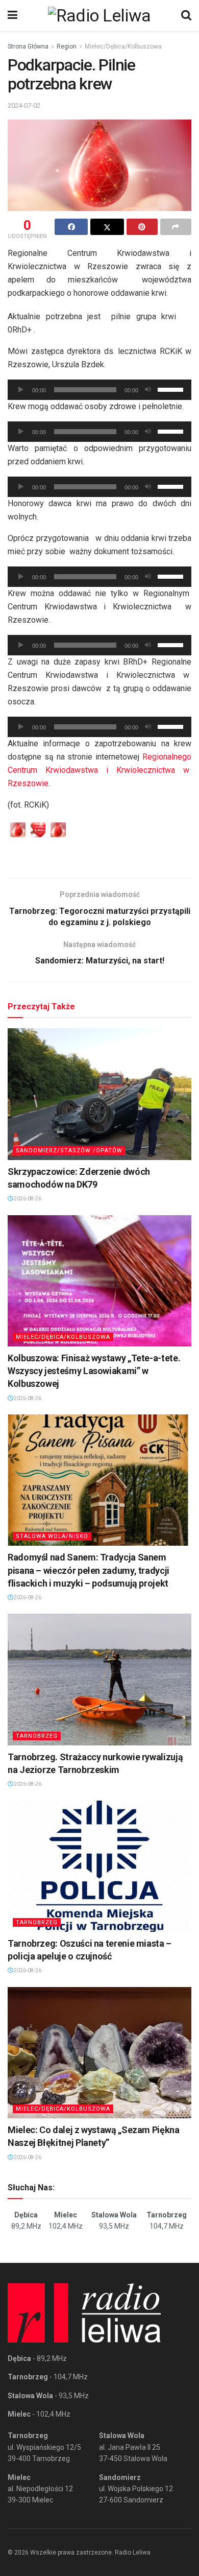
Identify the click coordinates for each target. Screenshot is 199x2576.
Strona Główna (28, 46)
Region (67, 46)
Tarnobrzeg (37, 1736)
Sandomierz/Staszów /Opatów (69, 1151)
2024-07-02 (24, 105)
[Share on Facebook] (71, 227)
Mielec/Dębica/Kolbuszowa (123, 46)
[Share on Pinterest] (142, 227)
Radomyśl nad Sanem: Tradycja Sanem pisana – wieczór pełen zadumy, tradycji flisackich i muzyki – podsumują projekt (89, 1570)
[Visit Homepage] (99, 15)
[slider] (172, 389)
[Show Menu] (13, 15)
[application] (99, 390)
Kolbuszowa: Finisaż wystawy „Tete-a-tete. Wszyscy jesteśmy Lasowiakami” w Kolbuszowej (94, 1371)
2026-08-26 (27, 1199)
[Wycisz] (148, 390)
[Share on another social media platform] (176, 227)
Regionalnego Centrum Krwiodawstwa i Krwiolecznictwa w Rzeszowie (99, 770)
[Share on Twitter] (107, 227)
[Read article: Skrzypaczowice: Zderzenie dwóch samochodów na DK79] (99, 1094)
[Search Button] (186, 15)
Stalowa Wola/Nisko (52, 1536)
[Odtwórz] (21, 390)
